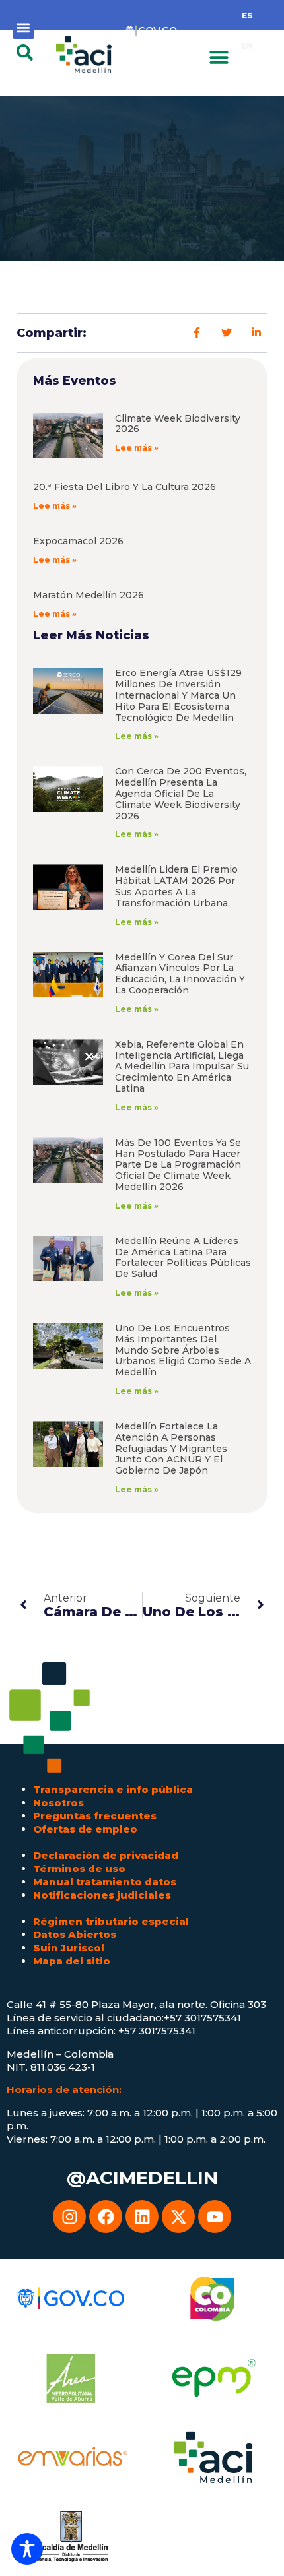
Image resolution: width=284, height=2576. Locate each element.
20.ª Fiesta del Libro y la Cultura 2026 (124, 487)
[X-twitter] (178, 2216)
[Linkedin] (142, 2216)
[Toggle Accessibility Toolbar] (27, 2549)
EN (247, 46)
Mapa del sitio (72, 1961)
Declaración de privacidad (106, 1855)
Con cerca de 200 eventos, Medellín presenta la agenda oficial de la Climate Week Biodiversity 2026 (181, 793)
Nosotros (58, 1803)
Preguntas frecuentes (95, 1816)
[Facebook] (106, 2216)
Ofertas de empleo (85, 1829)
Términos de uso (79, 1869)
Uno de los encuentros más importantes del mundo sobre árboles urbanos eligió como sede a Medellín (183, 1350)
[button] (23, 28)
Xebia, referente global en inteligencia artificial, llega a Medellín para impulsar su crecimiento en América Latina (182, 1066)
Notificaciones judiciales (102, 1895)
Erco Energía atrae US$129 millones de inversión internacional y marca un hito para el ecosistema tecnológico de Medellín (178, 695)
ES (247, 16)
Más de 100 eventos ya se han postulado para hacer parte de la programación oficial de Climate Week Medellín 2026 (178, 1165)
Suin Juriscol (69, 1948)
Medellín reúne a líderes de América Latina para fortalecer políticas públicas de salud (183, 1257)
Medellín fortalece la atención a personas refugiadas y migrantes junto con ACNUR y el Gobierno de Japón (171, 1448)
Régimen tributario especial (111, 1921)
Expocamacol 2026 (78, 541)
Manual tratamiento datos (105, 1882)
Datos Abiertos (75, 1934)
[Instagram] (69, 2216)
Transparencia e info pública (113, 1789)
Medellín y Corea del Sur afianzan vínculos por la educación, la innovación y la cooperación (180, 974)
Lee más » (137, 448)
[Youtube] (215, 2216)
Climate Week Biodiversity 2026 (178, 424)
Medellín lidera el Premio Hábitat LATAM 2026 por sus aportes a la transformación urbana (176, 886)
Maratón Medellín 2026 (89, 595)
